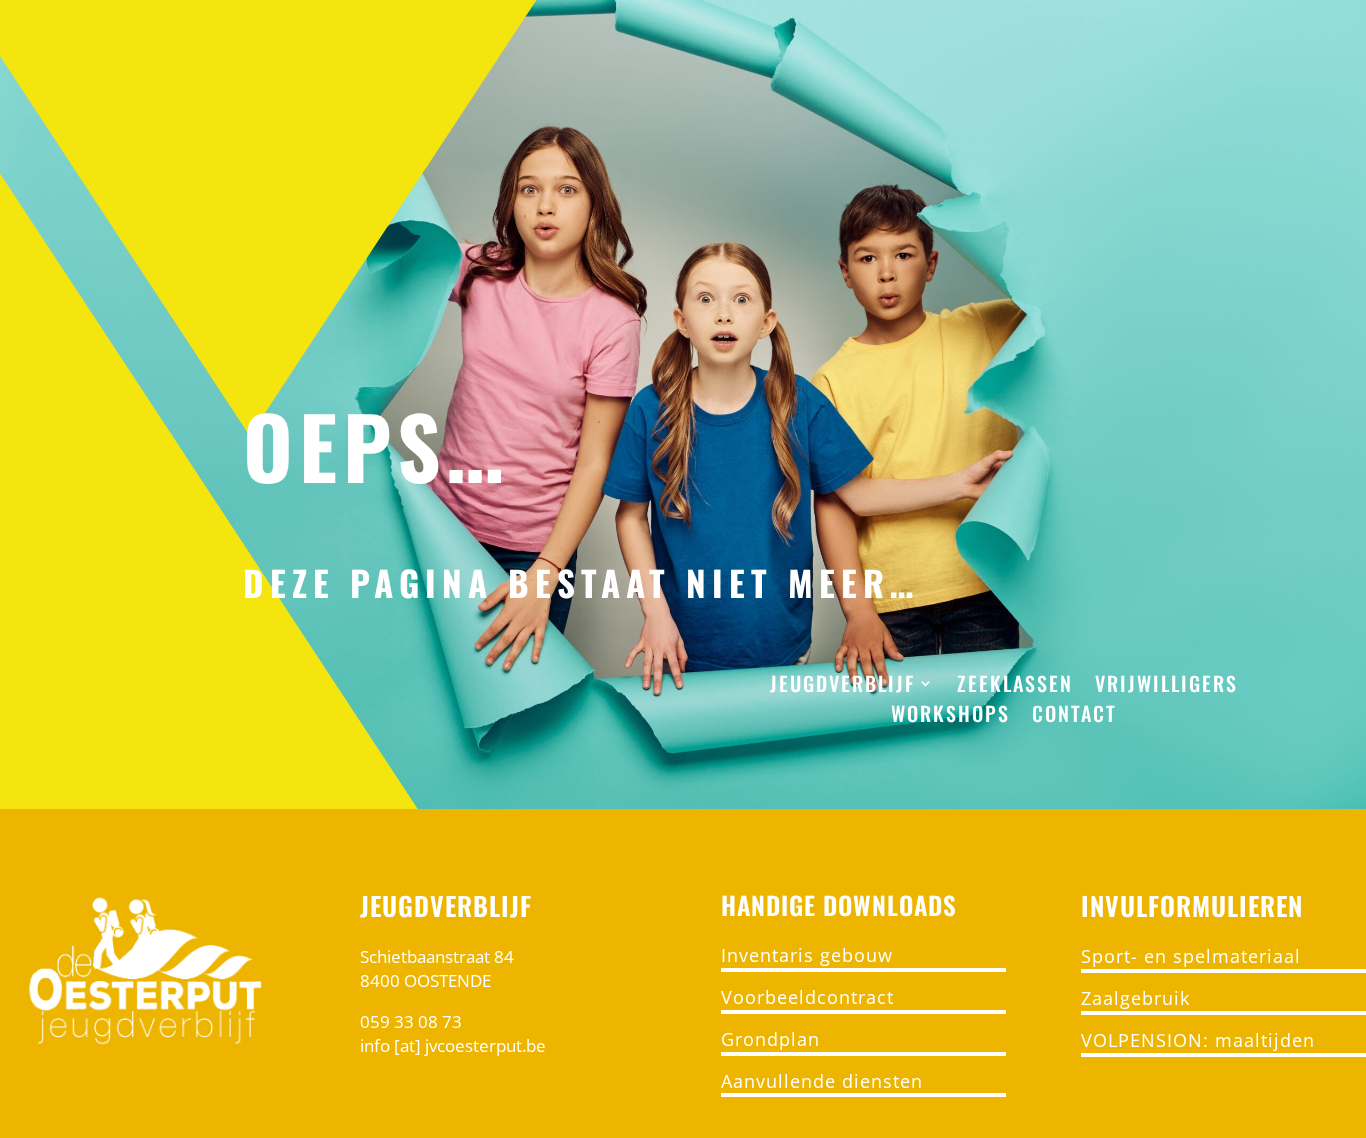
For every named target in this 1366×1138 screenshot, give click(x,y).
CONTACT (1074, 717)
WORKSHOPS (950, 717)
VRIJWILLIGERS (1166, 687)
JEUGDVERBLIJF (842, 687)
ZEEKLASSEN (1015, 687)
